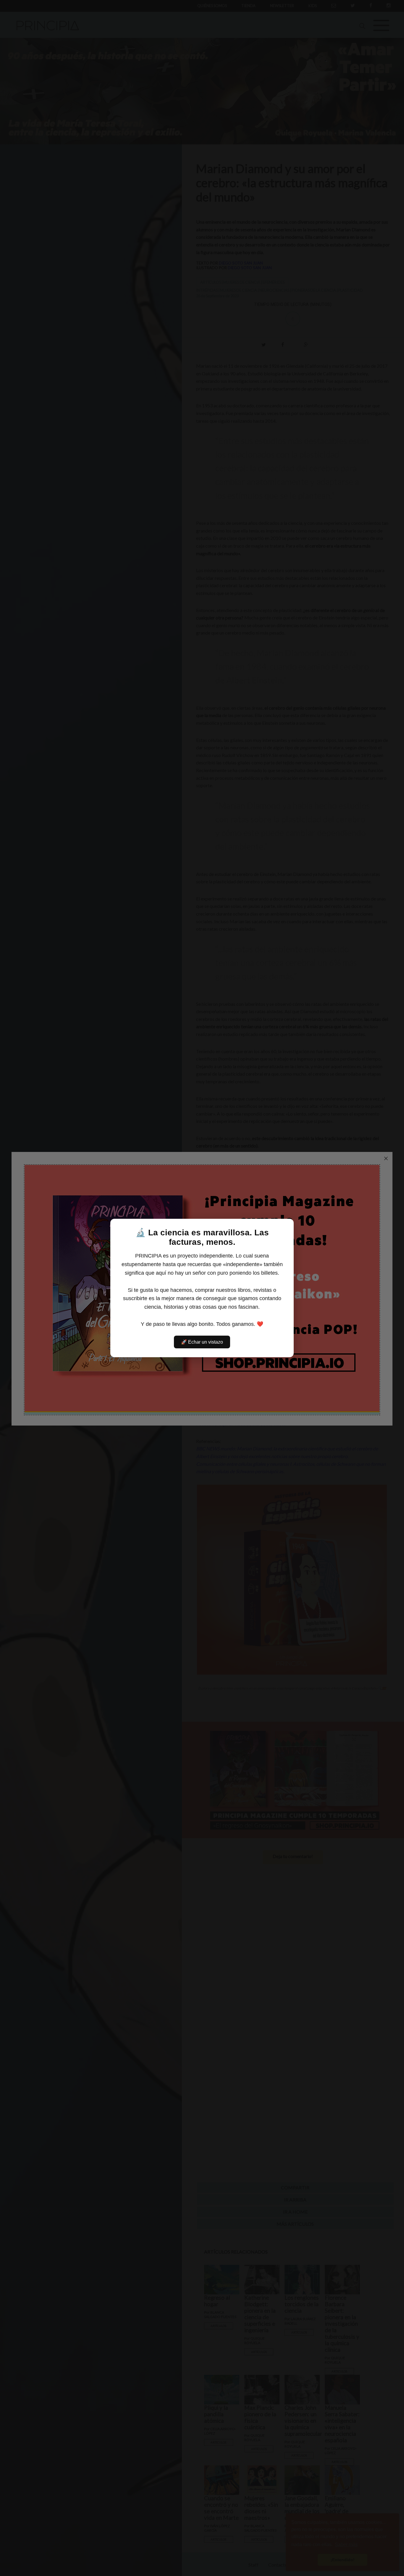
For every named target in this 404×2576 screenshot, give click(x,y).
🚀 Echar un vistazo (202, 1342)
